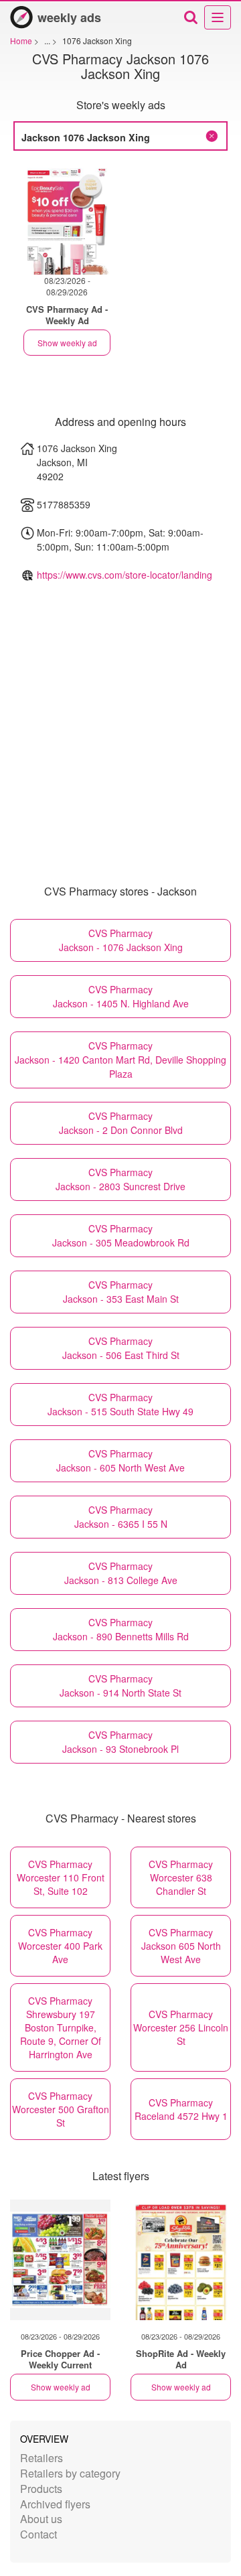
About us (41, 2519)
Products (41, 2489)
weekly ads (69, 17)
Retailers (42, 2458)
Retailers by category (70, 2473)
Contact (38, 2534)
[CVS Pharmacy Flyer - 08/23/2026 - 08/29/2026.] (67, 219)
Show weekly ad (67, 343)
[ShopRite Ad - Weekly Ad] (181, 2260)
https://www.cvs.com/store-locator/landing (125, 575)
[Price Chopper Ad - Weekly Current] (60, 2260)
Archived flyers (55, 2504)
